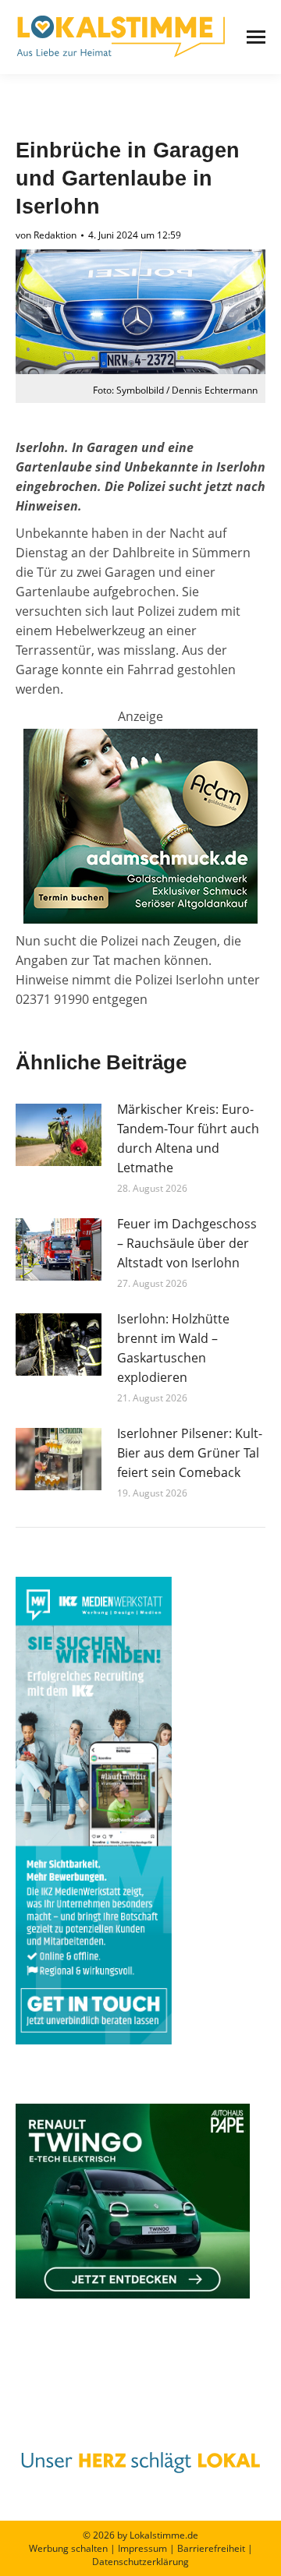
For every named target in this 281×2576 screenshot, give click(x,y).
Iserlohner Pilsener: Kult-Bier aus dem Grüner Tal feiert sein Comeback (190, 1453)
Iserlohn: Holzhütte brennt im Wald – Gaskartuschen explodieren (173, 1348)
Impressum (142, 2548)
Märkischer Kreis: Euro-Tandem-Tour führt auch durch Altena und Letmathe (188, 1138)
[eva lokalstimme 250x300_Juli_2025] (140, 919)
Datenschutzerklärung (140, 2562)
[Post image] (59, 1135)
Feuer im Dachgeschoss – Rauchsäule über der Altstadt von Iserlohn (187, 1243)
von (46, 235)
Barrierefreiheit (211, 2548)
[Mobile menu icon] (256, 37)
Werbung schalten (68, 2548)
